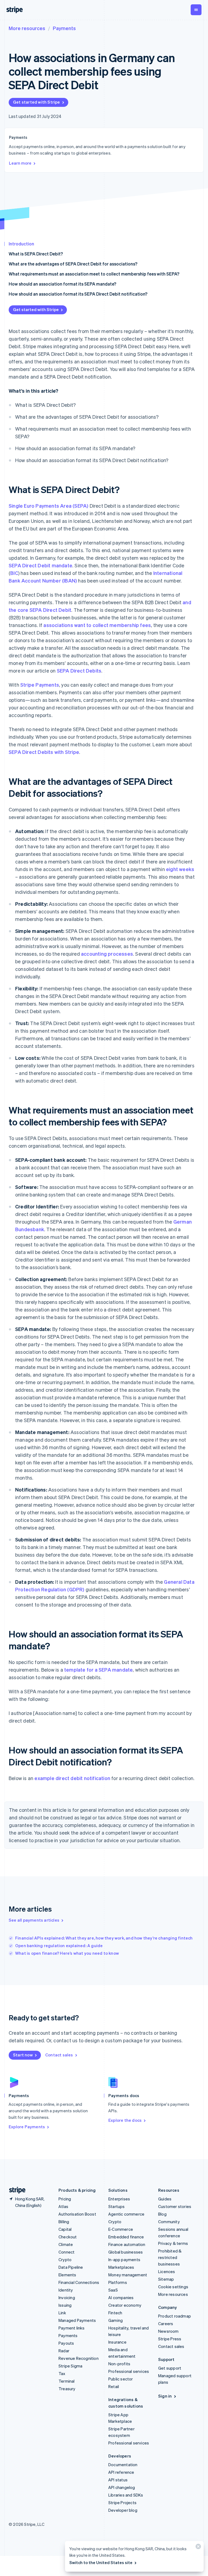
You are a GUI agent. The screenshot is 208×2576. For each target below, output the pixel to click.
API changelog (122, 2487)
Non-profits (119, 2364)
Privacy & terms (173, 2243)
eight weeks (180, 869)
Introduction (21, 244)
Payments (64, 28)
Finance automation (127, 2244)
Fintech (115, 2313)
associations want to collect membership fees (97, 625)
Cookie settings (173, 2287)
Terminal (67, 2381)
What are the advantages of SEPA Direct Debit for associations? (73, 264)
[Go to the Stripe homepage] (15, 2190)
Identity (66, 2290)
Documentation (123, 2465)
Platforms (118, 2282)
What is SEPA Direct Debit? (36, 254)
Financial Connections (79, 2282)
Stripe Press (170, 2339)
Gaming (116, 2320)
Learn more (20, 163)
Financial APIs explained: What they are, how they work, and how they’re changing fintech (104, 1938)
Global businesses (126, 2252)
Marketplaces (121, 2267)
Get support (170, 2368)
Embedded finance (126, 2237)
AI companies (121, 2297)
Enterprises (119, 2199)
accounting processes (107, 954)
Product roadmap (175, 2316)
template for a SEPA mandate (98, 1670)
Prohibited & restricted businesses (170, 2257)
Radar (64, 2351)
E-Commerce (121, 2229)
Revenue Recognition (79, 2358)
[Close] (197, 2548)
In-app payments (124, 2260)
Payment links (72, 2328)
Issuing (65, 2305)
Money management (128, 2275)
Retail (114, 2386)
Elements (67, 2275)
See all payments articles (34, 1920)
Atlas (63, 2206)
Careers (166, 2324)
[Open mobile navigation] (196, 10)
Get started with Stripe (37, 102)
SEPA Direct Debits (79, 671)
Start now (23, 2055)
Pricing (65, 2199)
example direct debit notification (72, 1778)
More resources (27, 28)
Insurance (117, 2342)
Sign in (165, 2396)
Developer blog (123, 2510)
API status (118, 2480)
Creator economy (125, 2305)
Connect (66, 2252)
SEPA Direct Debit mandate (40, 565)
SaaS (113, 2290)
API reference (121, 2472)
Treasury (67, 2389)
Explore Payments (27, 2127)
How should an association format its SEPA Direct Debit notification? (78, 294)
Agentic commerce (126, 2214)
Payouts (66, 2343)
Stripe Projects (122, 2503)
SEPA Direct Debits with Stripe (44, 752)
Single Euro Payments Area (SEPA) (48, 506)
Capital (65, 2229)
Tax (62, 2373)
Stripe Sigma (70, 2366)
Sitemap (166, 2279)
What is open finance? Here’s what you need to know (67, 1953)
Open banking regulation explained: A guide (59, 1945)
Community (169, 2222)
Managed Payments (77, 2320)
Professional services (129, 2371)
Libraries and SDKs (126, 2495)
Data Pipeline (71, 2267)
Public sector (121, 2379)
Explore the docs (125, 2120)
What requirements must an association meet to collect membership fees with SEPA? (94, 274)
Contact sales (59, 2055)
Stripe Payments (40, 685)
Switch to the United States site (101, 2562)
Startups (117, 2206)
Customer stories (175, 2206)
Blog (162, 2214)
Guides (165, 2199)
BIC (14, 573)
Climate (66, 2244)
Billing (64, 2222)
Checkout (68, 2237)
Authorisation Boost (77, 2214)
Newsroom (168, 2331)
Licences (167, 2271)
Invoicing (67, 2297)
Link (62, 2313)
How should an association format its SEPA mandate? (62, 284)
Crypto (65, 2260)
